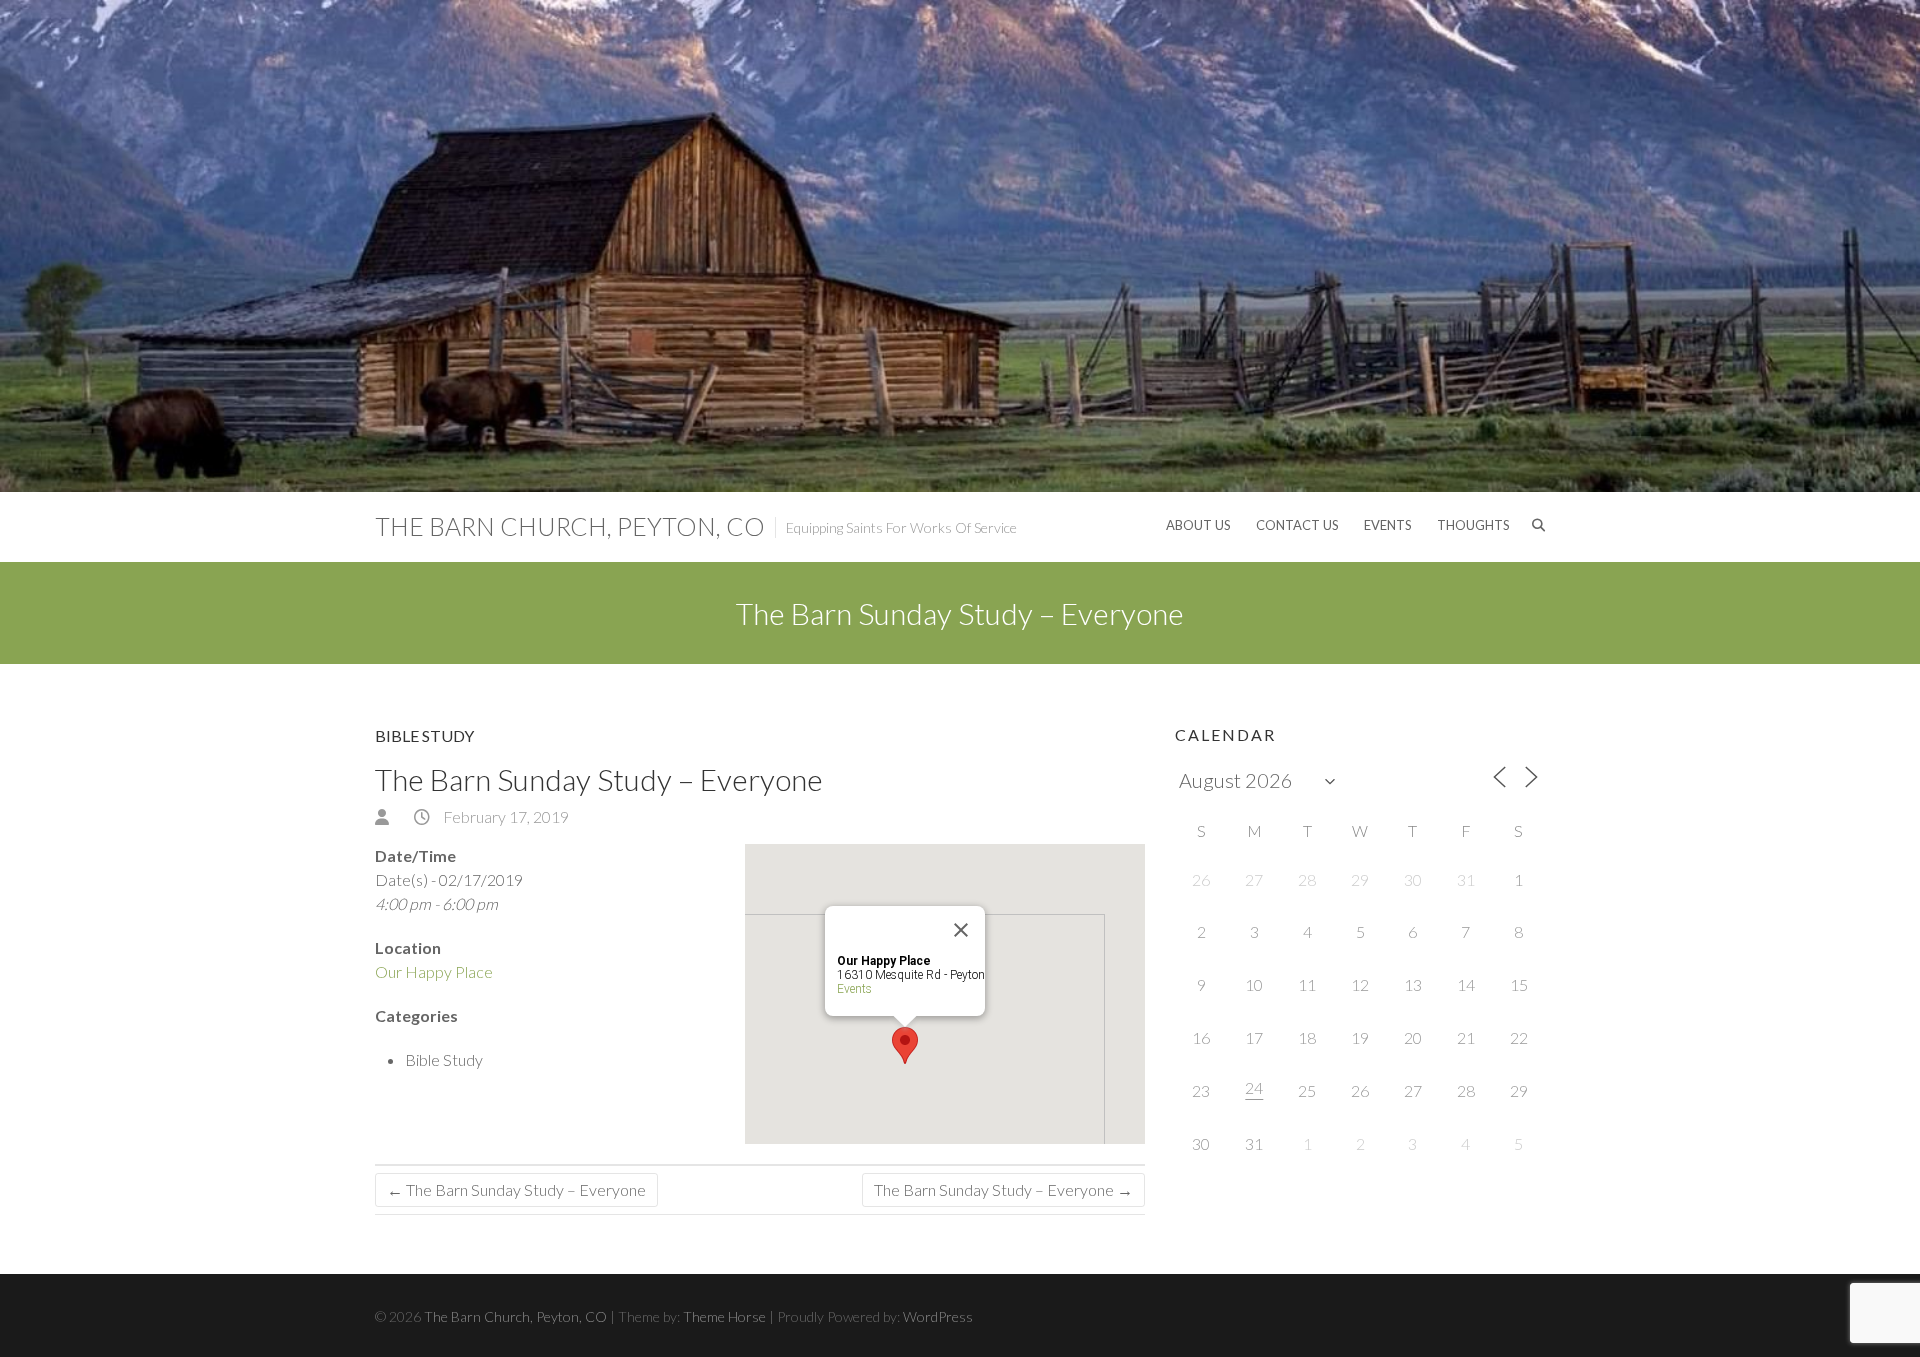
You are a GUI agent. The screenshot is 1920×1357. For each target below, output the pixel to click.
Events (1388, 525)
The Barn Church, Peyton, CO (570, 526)
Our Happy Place (434, 971)
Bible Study (424, 735)
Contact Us (1297, 525)
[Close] (961, 930)
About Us (1198, 525)
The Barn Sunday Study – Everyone (516, 1189)
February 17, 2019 (504, 816)
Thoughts (1473, 525)
